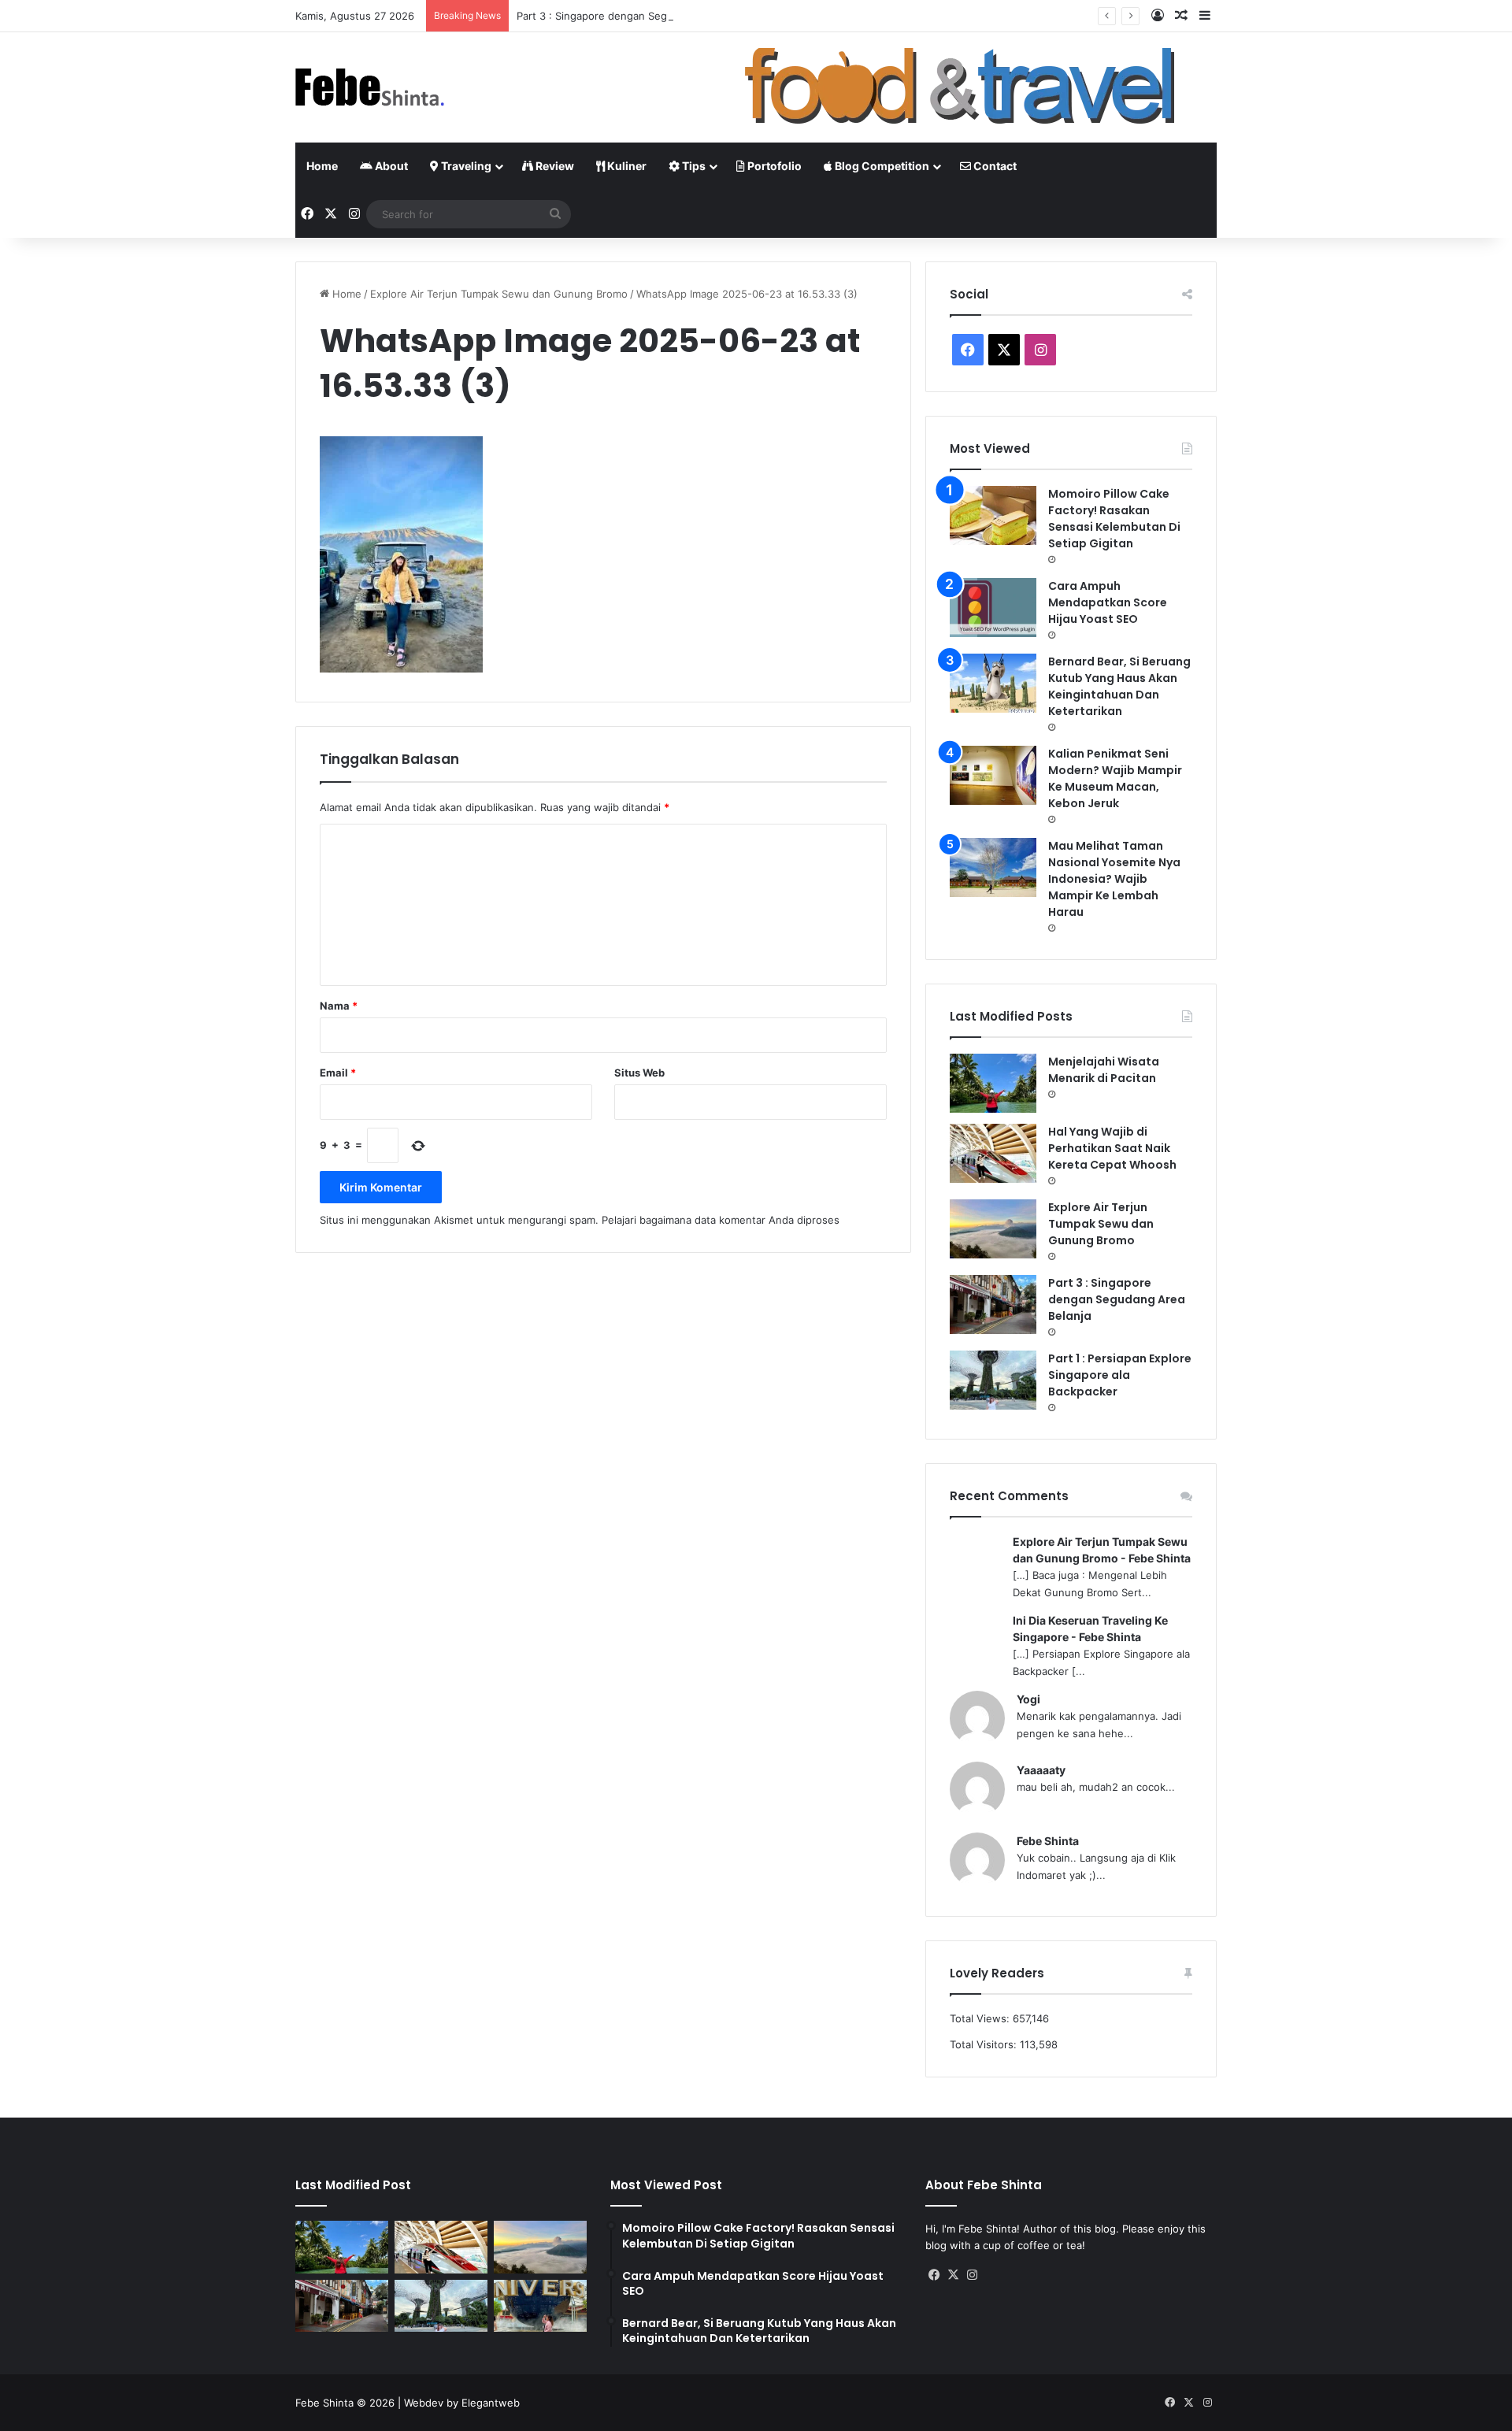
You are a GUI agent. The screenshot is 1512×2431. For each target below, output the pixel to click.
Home (322, 166)
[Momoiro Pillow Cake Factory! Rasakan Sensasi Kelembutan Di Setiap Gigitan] (993, 515)
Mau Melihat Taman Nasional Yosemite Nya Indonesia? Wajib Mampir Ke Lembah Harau (1114, 879)
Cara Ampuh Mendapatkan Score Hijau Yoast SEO (1108, 602)
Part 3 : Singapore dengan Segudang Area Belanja (639, 16)
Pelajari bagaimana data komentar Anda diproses (721, 1220)
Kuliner (626, 166)
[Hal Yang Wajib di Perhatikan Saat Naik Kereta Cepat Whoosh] (993, 1153)
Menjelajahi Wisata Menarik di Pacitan (1104, 1070)
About (390, 166)
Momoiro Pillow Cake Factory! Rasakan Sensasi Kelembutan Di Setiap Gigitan (1114, 519)
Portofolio (773, 166)
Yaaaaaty (1041, 1770)
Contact (994, 166)
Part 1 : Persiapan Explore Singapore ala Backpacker (1120, 1375)
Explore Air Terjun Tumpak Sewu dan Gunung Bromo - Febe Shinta (1102, 1550)
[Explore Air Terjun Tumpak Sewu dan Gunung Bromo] (993, 1229)
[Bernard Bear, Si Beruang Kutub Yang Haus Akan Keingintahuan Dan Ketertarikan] (993, 683)
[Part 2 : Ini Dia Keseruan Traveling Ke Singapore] (540, 2306)
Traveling (465, 166)
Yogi (1028, 1699)
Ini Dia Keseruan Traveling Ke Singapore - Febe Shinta (1090, 1629)
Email (338, 1073)
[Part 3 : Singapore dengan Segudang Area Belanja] (993, 1304)
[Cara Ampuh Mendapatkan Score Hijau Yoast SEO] (993, 608)
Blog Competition (881, 166)
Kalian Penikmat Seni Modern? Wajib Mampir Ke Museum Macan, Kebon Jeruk (1115, 778)
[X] (954, 2275)
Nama (339, 1006)
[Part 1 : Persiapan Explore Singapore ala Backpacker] (993, 1380)
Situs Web (639, 1073)
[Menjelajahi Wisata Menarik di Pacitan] (993, 1083)
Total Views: (981, 2018)
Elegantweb (491, 2403)
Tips (693, 166)
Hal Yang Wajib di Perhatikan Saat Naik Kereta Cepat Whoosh (1112, 1148)
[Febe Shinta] (370, 87)
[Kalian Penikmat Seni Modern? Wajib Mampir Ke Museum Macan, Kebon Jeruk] (993, 775)
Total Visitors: (985, 2044)
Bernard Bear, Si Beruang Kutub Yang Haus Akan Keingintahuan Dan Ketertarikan (1119, 686)
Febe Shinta (1048, 1841)
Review (554, 166)
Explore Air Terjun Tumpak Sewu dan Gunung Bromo (499, 294)
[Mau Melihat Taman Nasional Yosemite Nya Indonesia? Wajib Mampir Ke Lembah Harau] (993, 867)
